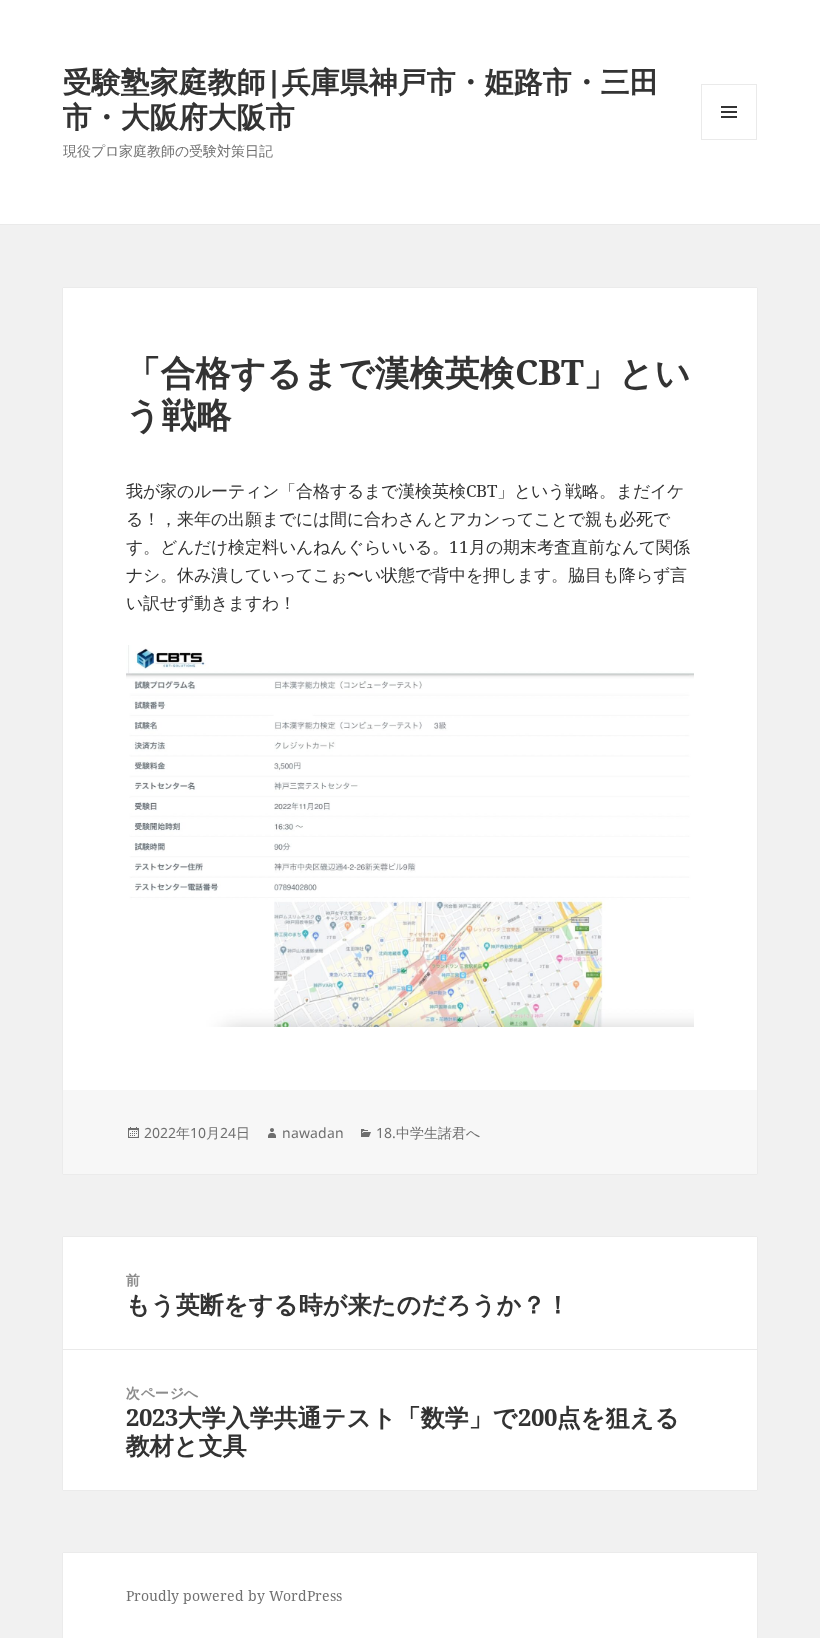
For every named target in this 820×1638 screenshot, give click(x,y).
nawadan (313, 1132)
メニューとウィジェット (729, 139)
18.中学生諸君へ (428, 1132)
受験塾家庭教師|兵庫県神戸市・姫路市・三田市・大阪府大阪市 (361, 98)
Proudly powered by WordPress (234, 1595)
